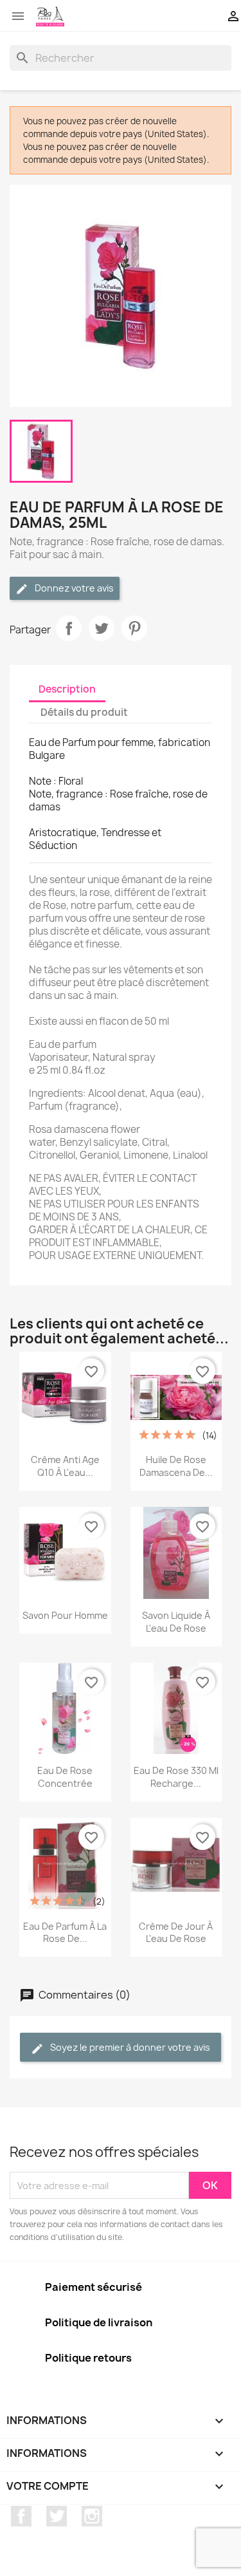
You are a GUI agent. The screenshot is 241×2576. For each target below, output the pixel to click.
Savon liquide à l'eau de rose (176, 1622)
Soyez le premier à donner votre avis (129, 2047)
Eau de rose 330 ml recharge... (176, 1777)
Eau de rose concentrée (65, 1777)
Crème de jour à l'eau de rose (176, 1933)
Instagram (92, 2516)
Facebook (21, 2516)
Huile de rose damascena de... (176, 1466)
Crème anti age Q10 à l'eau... (65, 1466)
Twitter (57, 2516)
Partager (69, 628)
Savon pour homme (65, 1615)
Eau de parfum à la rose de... (65, 1933)
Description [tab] (67, 689)
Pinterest (134, 628)
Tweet (102, 628)
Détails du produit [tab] (84, 712)
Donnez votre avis (73, 588)
